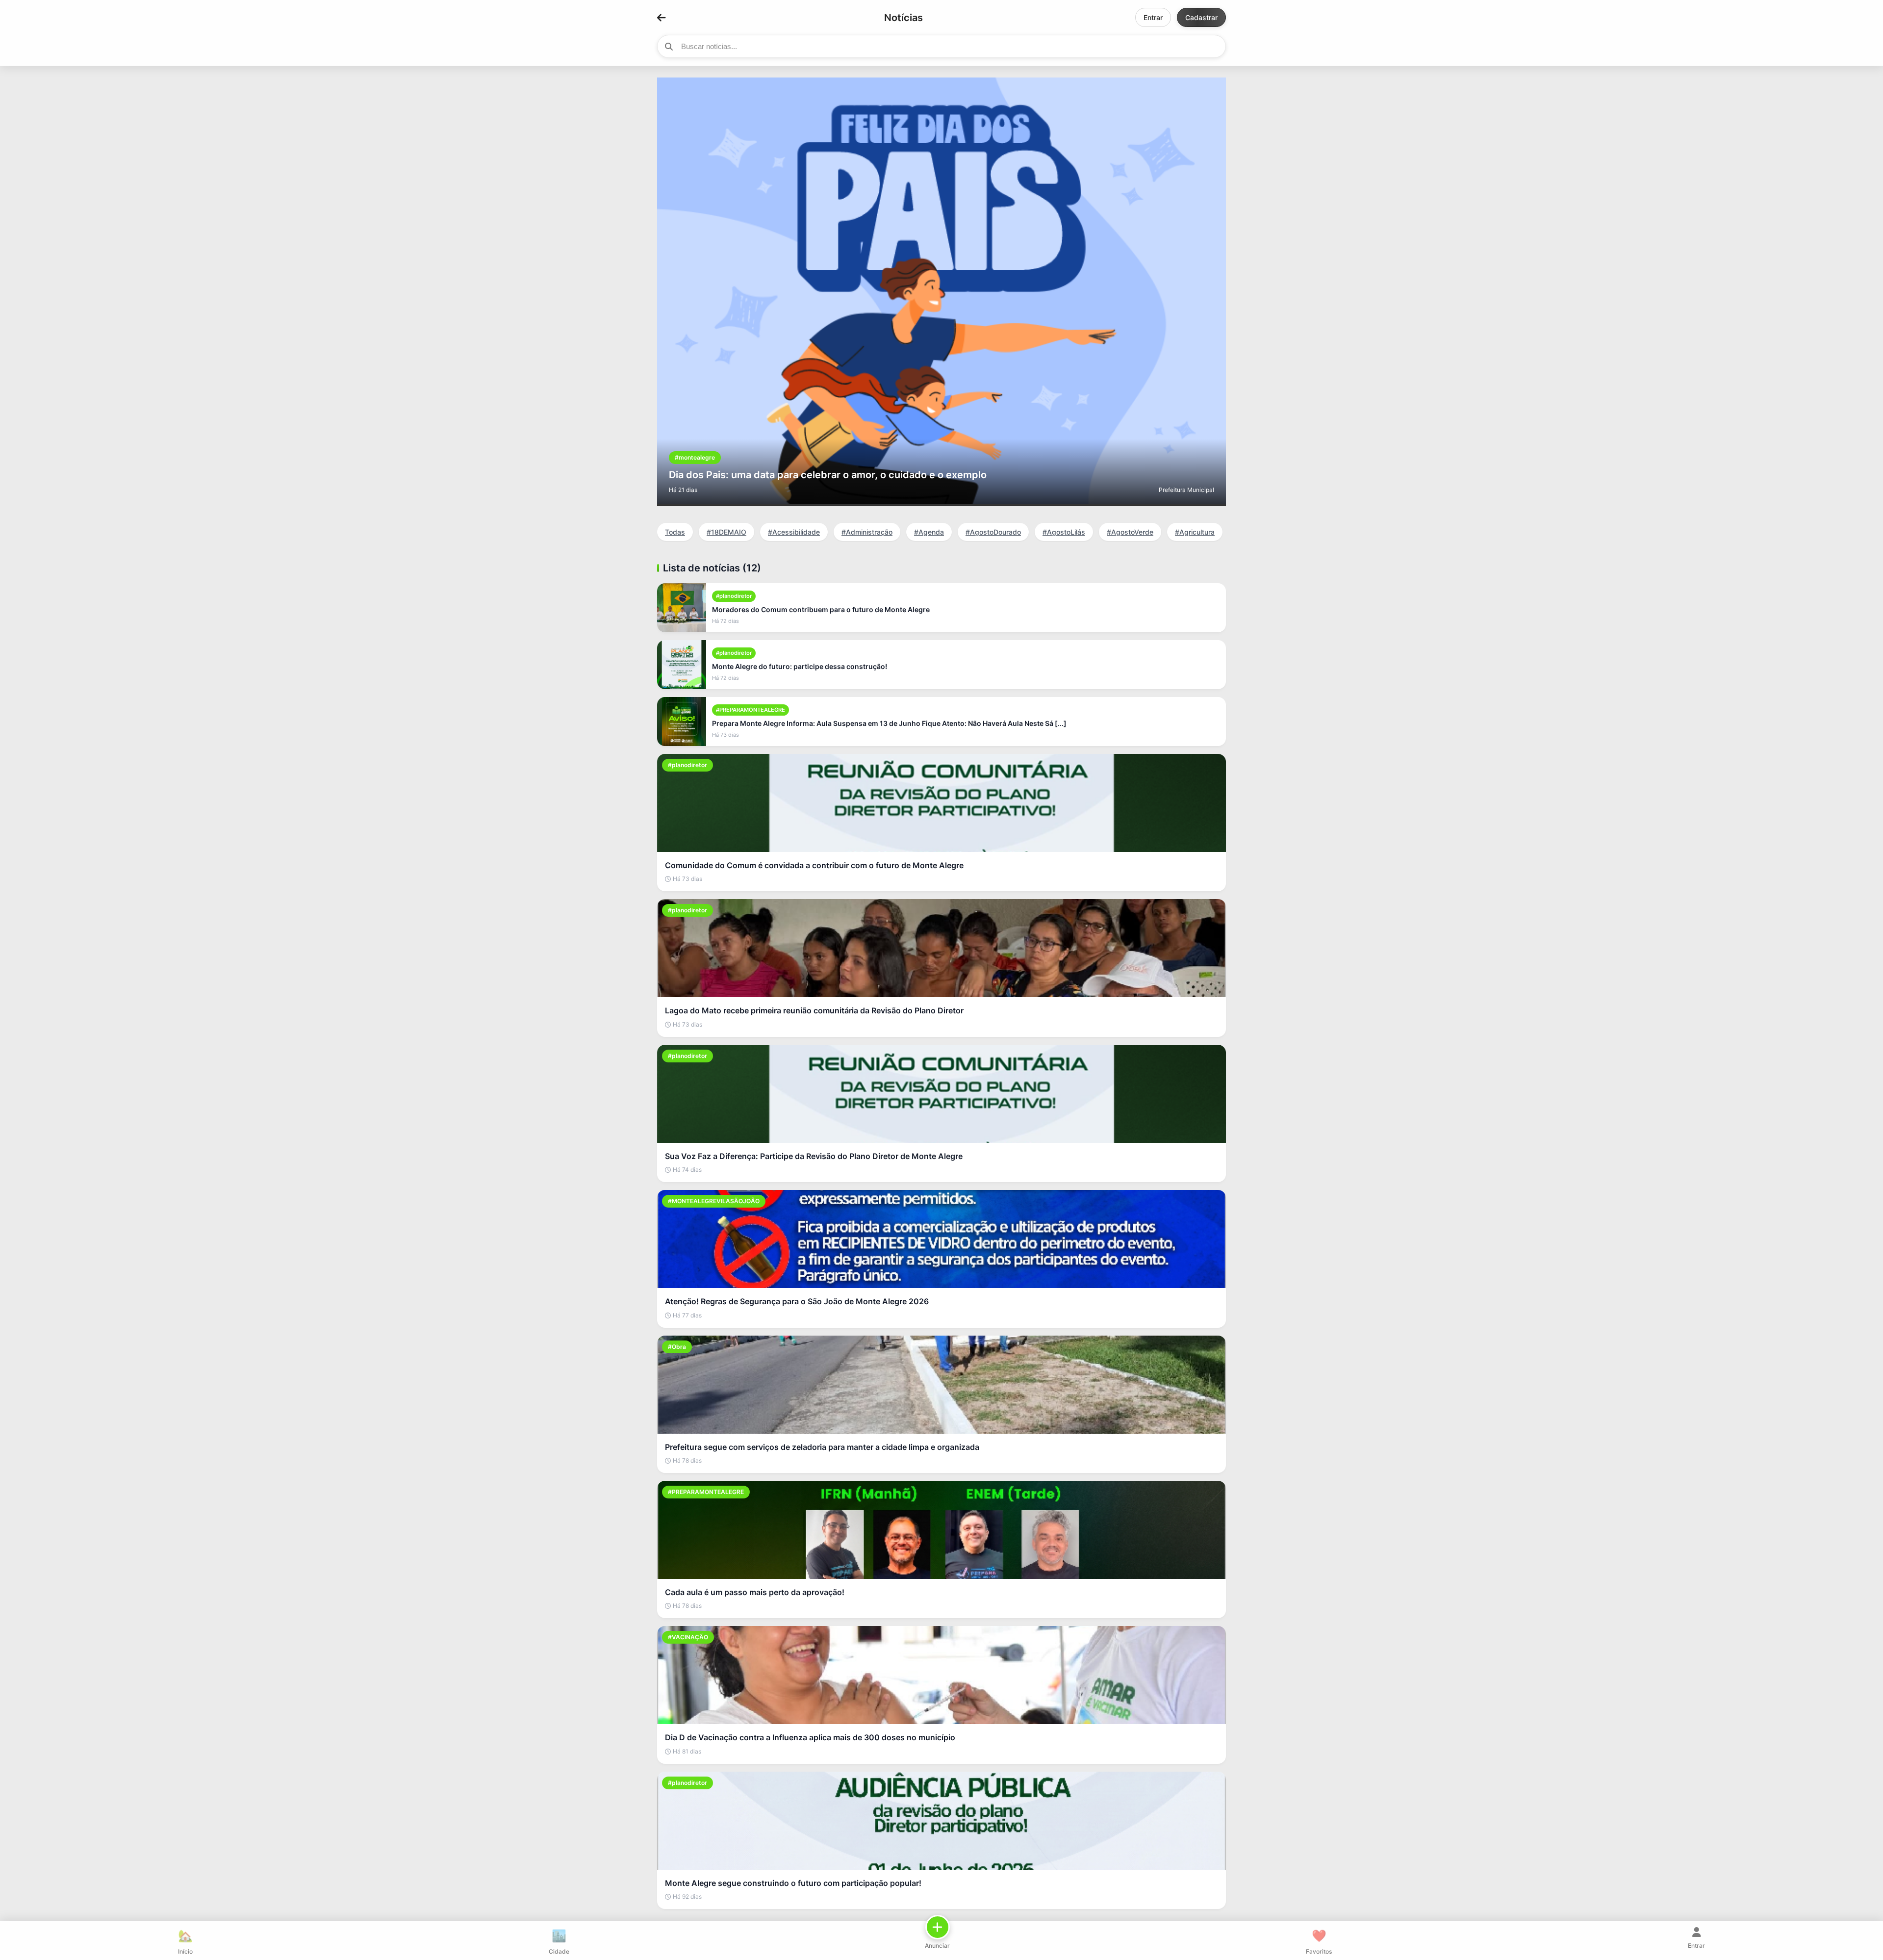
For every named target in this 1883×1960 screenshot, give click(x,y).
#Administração (867, 532)
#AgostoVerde (1130, 532)
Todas (675, 532)
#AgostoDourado (993, 532)
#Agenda (929, 532)
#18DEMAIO (726, 532)
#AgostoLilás (1064, 532)
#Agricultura (1195, 532)
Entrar (1153, 17)
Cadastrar (1201, 17)
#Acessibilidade (794, 532)
